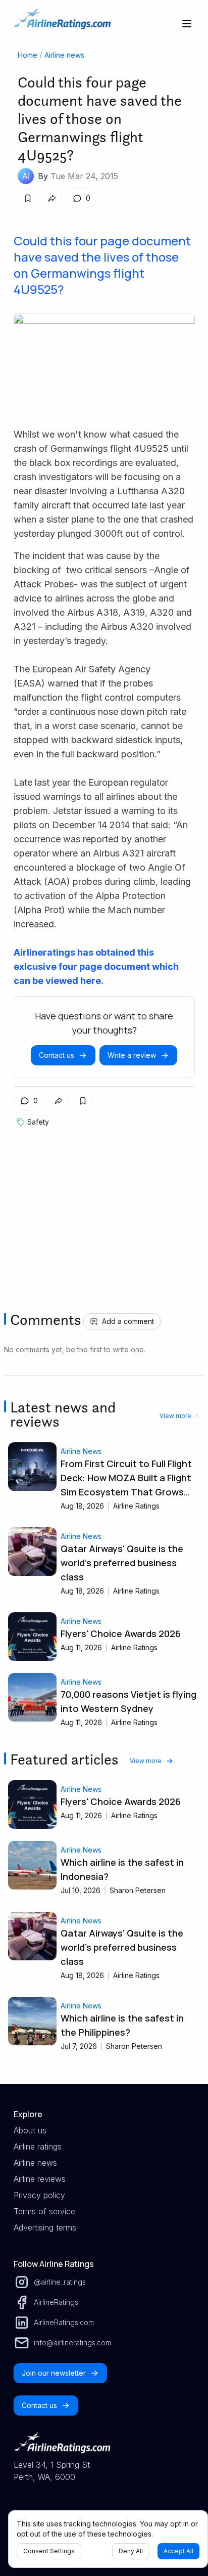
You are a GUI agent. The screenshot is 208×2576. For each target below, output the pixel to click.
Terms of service (44, 2211)
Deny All (131, 2551)
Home (28, 55)
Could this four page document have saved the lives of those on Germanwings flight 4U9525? (102, 265)
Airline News (81, 1451)
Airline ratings (38, 2146)
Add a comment (128, 1321)
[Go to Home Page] (62, 24)
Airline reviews (40, 2179)
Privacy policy (39, 2195)
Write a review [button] (132, 1055)
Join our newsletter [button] (54, 2373)
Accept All (178, 2551)
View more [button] (175, 1416)
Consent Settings (49, 2551)
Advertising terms (45, 2227)
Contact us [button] (57, 1055)
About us (30, 2130)
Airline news (64, 55)
